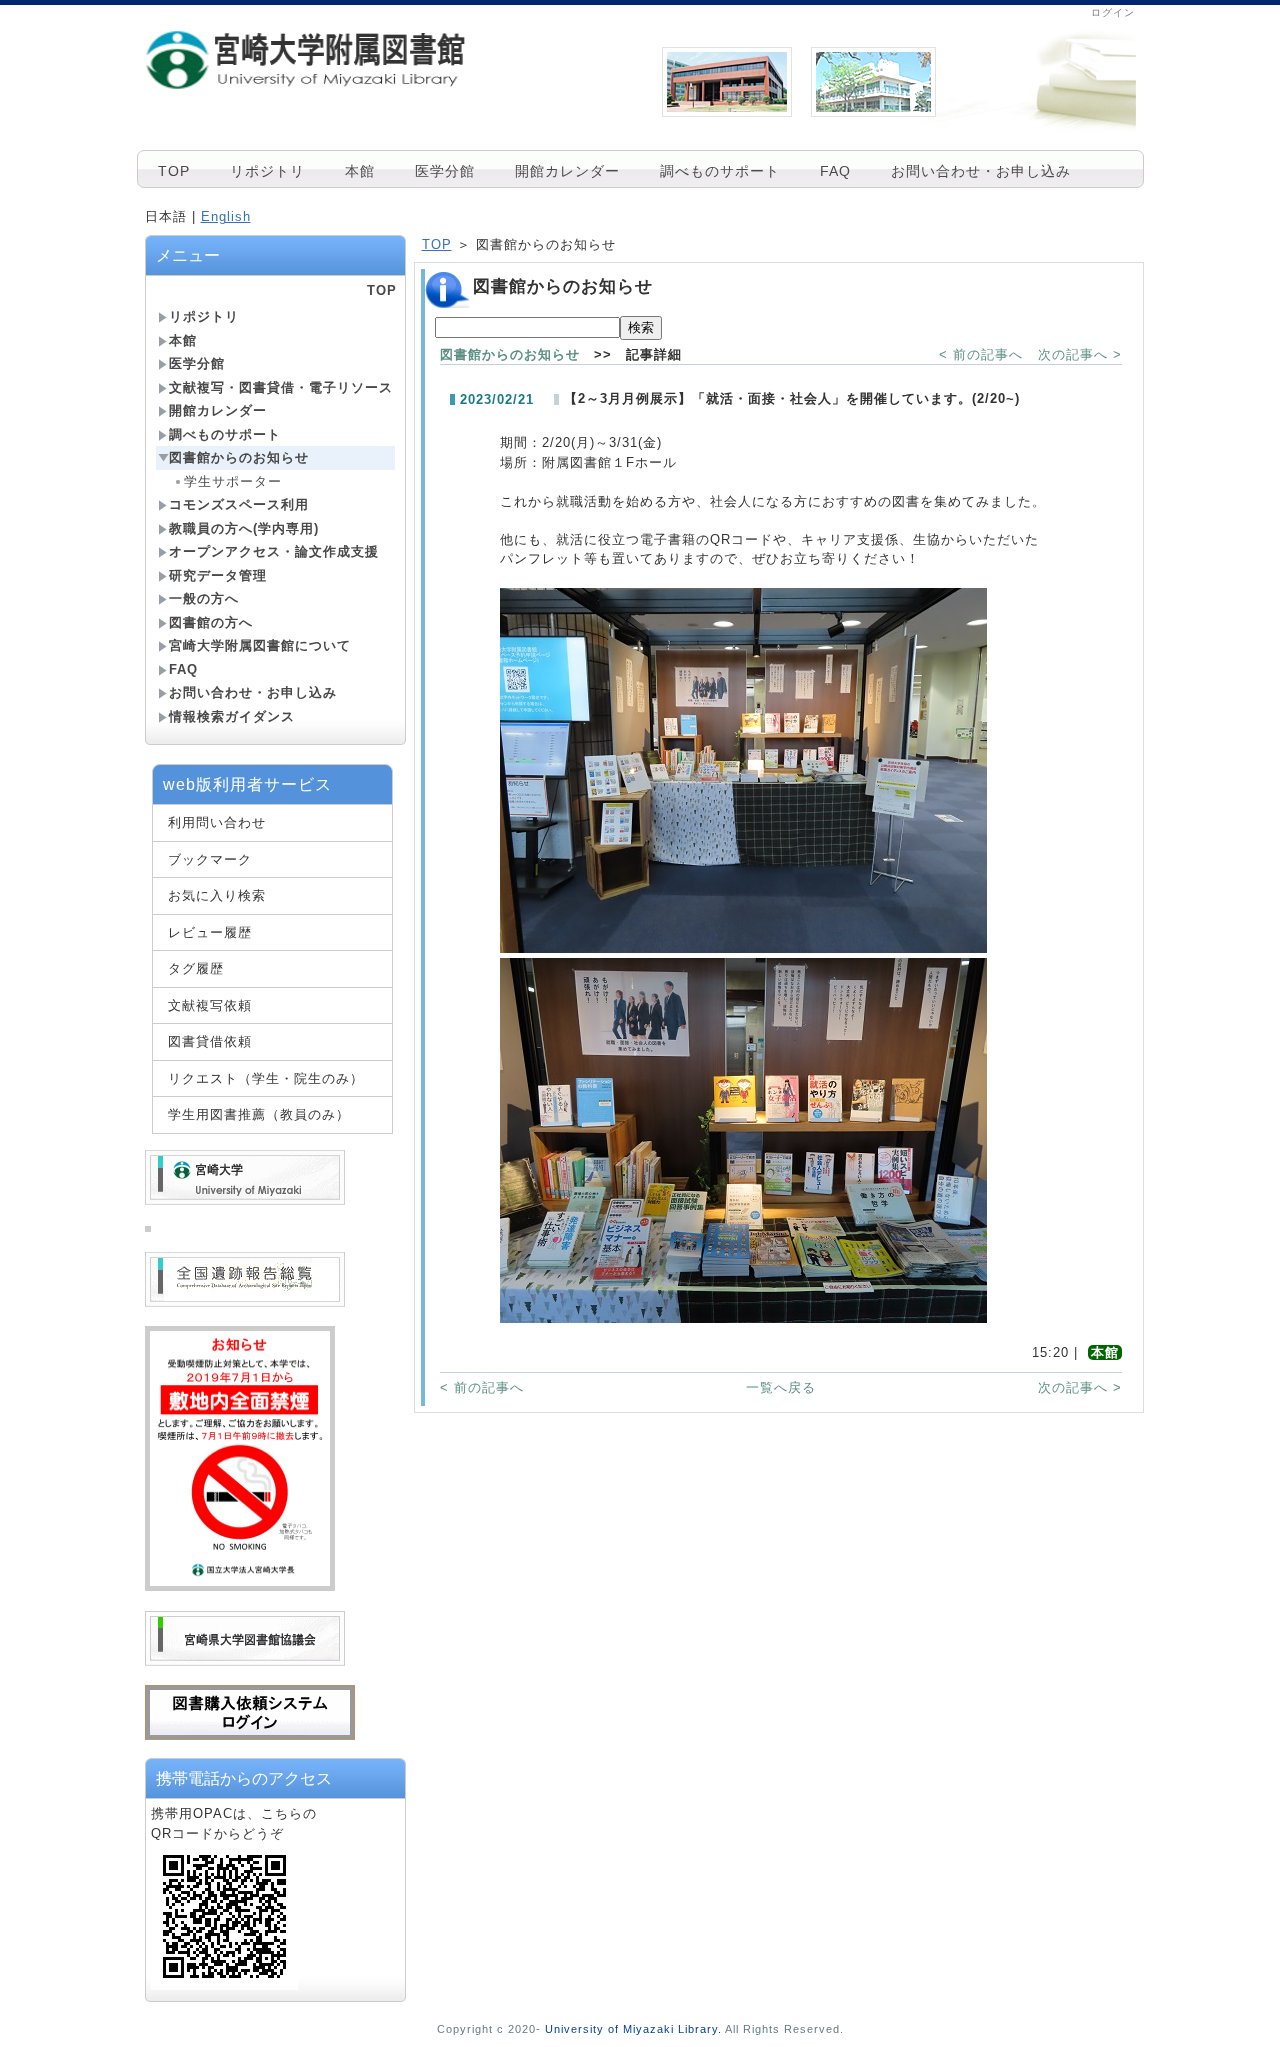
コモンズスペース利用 (239, 504)
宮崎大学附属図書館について (260, 645)
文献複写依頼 (210, 1005)
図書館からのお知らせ (239, 457)
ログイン (1113, 12)
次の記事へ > (1080, 354)
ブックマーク (210, 859)
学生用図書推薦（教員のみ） (259, 1114)
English (226, 216)
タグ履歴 (196, 968)
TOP (174, 171)
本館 (360, 171)
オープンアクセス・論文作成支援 (274, 551)
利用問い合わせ (217, 822)
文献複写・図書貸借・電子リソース (281, 387)
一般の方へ (204, 598)
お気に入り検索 (217, 895)
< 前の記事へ (981, 354)
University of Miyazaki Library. (633, 2029)
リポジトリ (267, 171)
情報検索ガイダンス (232, 716)
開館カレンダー (567, 171)
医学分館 (445, 171)
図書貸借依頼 (210, 1041)
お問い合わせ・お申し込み (981, 171)
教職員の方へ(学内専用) (244, 528)
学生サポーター (233, 481)
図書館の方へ (211, 622)
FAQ (835, 171)
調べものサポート (720, 171)
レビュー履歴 (210, 932)
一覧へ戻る (781, 1387)
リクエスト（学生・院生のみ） (266, 1078)
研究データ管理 (218, 575)
